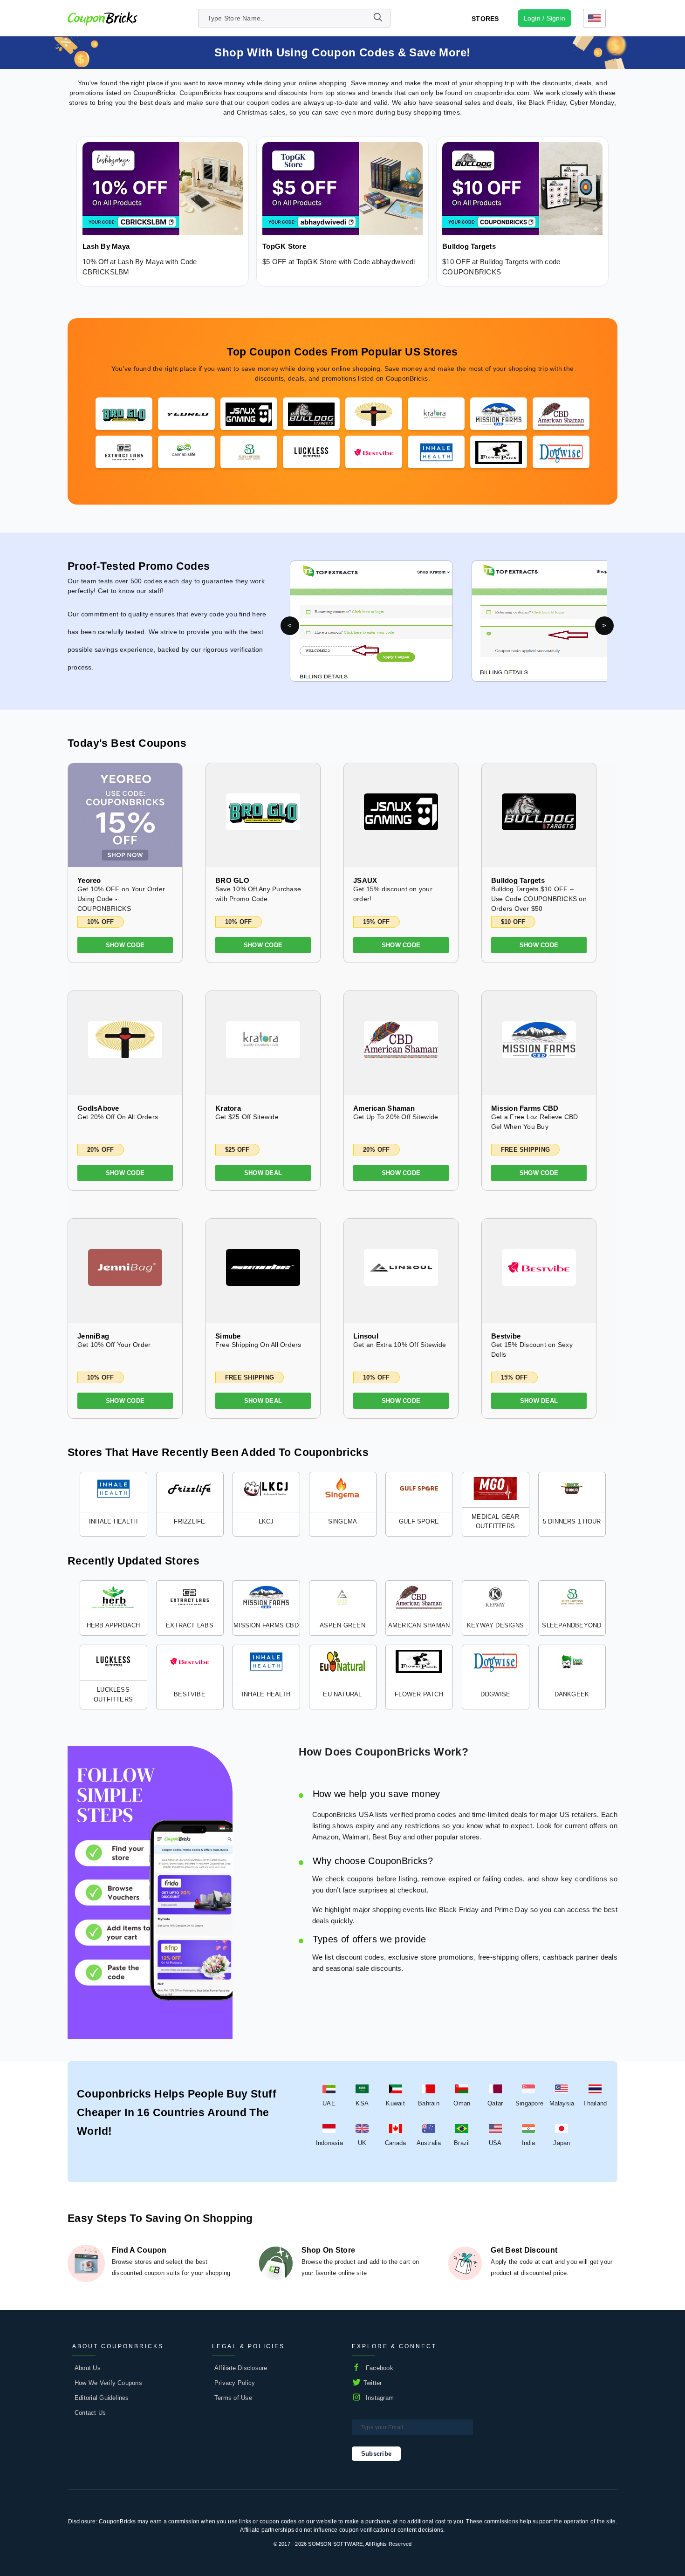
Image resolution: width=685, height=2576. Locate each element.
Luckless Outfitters (113, 1695)
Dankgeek (572, 1694)
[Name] (377, 18)
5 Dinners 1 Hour (572, 1521)
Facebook (380, 2368)
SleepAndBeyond (572, 1625)
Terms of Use (233, 2398)
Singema (343, 1521)
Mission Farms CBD (525, 1108)
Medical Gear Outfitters (495, 1522)
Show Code (125, 945)
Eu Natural (342, 1694)
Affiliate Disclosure (241, 2368)
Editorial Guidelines (102, 2398)
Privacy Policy (235, 2383)
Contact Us (90, 2413)
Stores (485, 19)
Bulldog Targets (518, 880)
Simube (228, 1336)
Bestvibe (506, 1336)
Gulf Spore (419, 1521)
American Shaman (384, 1108)
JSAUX (365, 880)
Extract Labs (190, 1625)
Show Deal (263, 1173)
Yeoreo (89, 880)
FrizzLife (189, 1521)
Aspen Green (342, 1625)
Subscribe (376, 2454)
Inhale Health (113, 1521)
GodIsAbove (98, 1108)
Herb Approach (113, 1625)
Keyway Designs (495, 1625)
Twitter (373, 2383)
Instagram (380, 2398)
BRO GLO (232, 880)
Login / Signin (545, 18)
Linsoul (366, 1336)
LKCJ (266, 1521)
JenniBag (93, 1336)
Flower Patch (419, 1694)
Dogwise (496, 1694)
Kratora (228, 1108)
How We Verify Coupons (108, 2383)
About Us (88, 2368)
